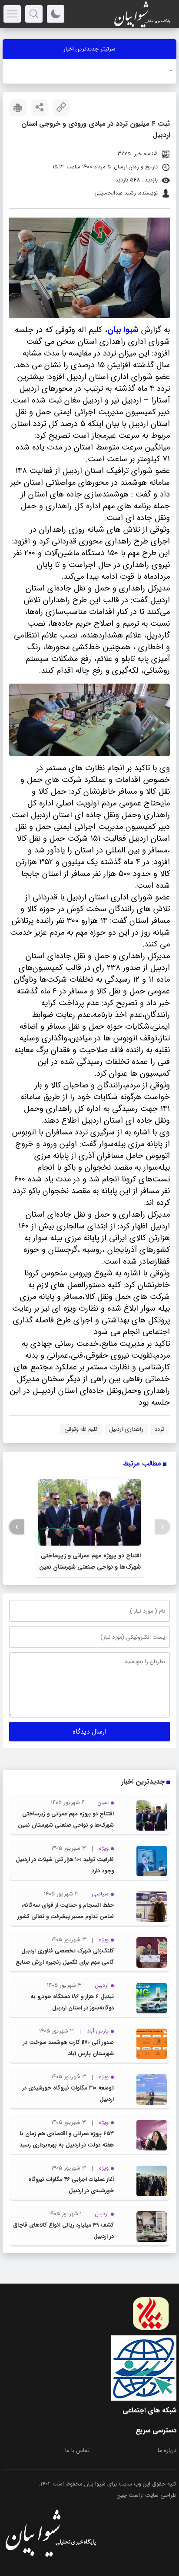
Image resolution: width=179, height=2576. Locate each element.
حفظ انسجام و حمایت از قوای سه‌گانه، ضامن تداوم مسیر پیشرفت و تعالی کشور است (66, 1917)
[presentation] (162, 1527)
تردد (159, 1429)
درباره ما (167, 2450)
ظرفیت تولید (157, 71)
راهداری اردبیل (126, 1429)
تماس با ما (77, 2450)
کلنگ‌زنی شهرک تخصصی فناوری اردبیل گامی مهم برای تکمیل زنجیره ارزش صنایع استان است (65, 1962)
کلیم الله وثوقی (81, 1429)
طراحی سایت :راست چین (147, 2495)
